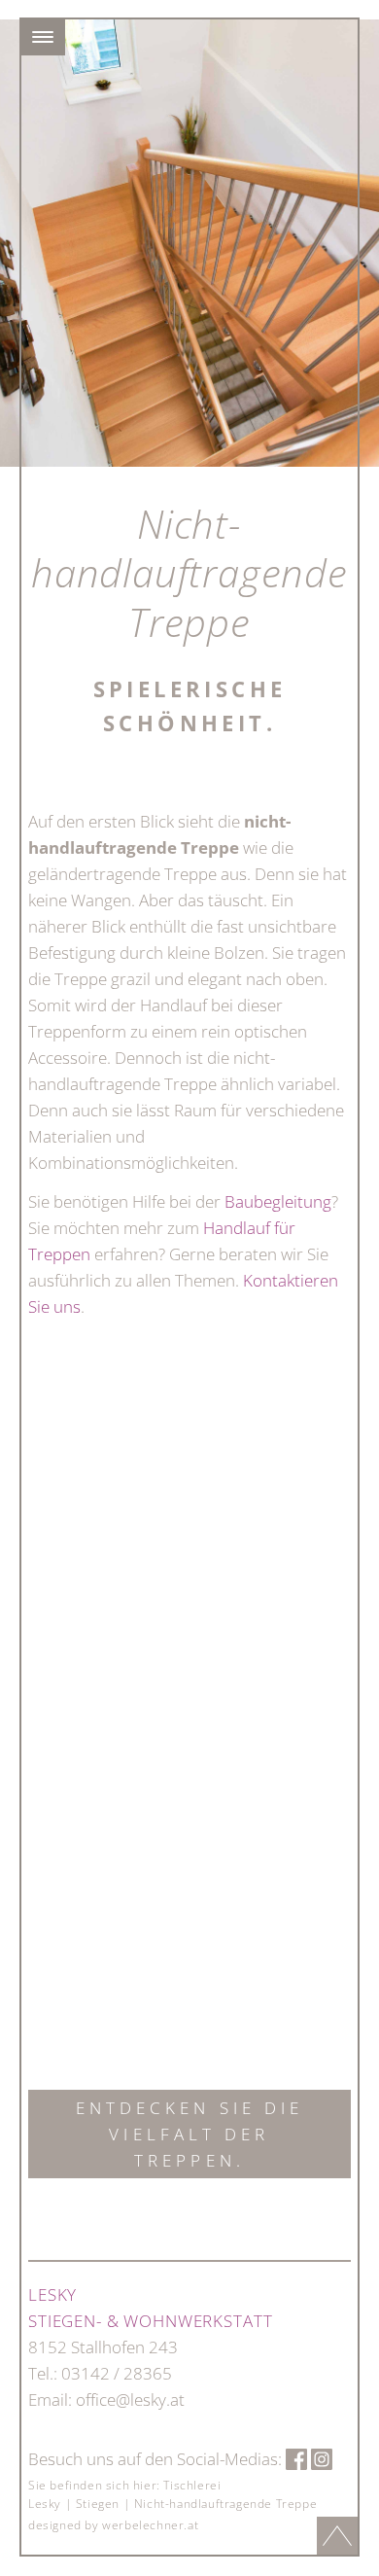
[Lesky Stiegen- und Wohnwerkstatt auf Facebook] (296, 2459)
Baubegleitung (278, 1201)
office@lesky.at (130, 2400)
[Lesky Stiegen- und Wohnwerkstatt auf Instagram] (322, 2459)
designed (55, 2525)
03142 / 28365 (117, 2373)
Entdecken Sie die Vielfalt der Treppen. (190, 2134)
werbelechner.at (150, 2525)
